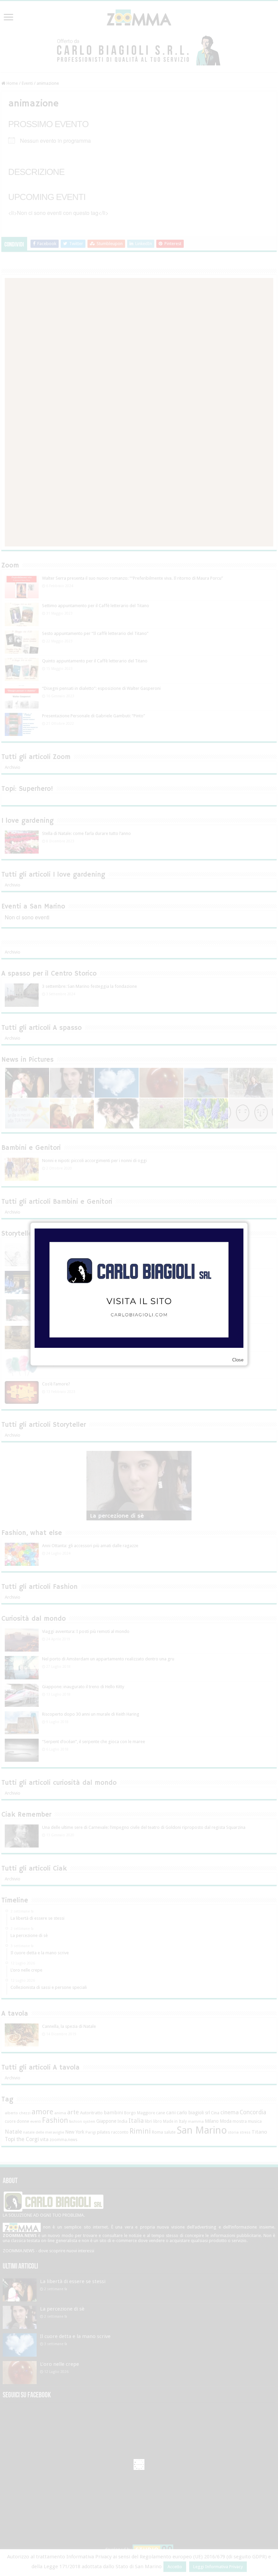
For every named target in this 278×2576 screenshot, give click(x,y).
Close (238, 1360)
